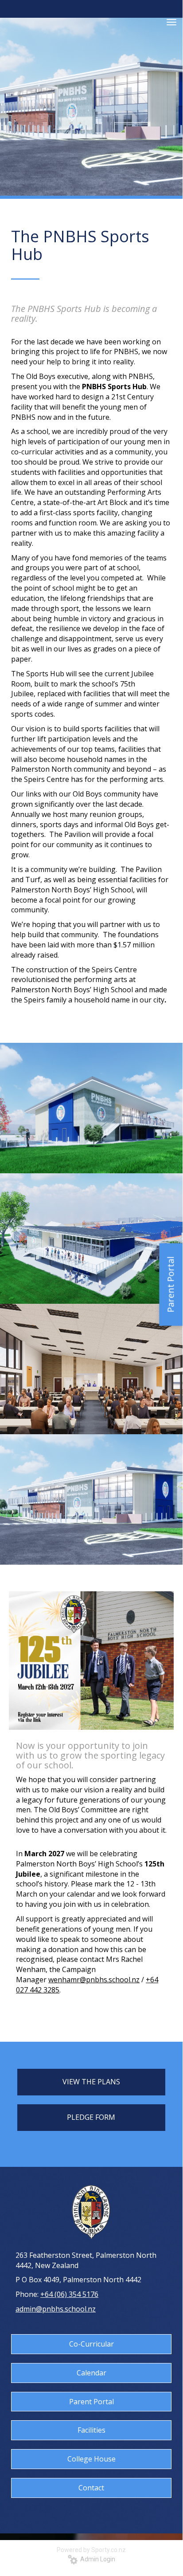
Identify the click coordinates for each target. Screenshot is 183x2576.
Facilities (91, 2430)
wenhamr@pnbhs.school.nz (94, 1980)
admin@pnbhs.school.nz (56, 2309)
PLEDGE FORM (91, 2117)
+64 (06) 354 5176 (69, 2294)
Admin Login (96, 2559)
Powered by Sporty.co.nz (91, 2550)
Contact (91, 2488)
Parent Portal (91, 2402)
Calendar (91, 2373)
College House (91, 2459)
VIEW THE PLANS (91, 2082)
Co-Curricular (91, 2344)
